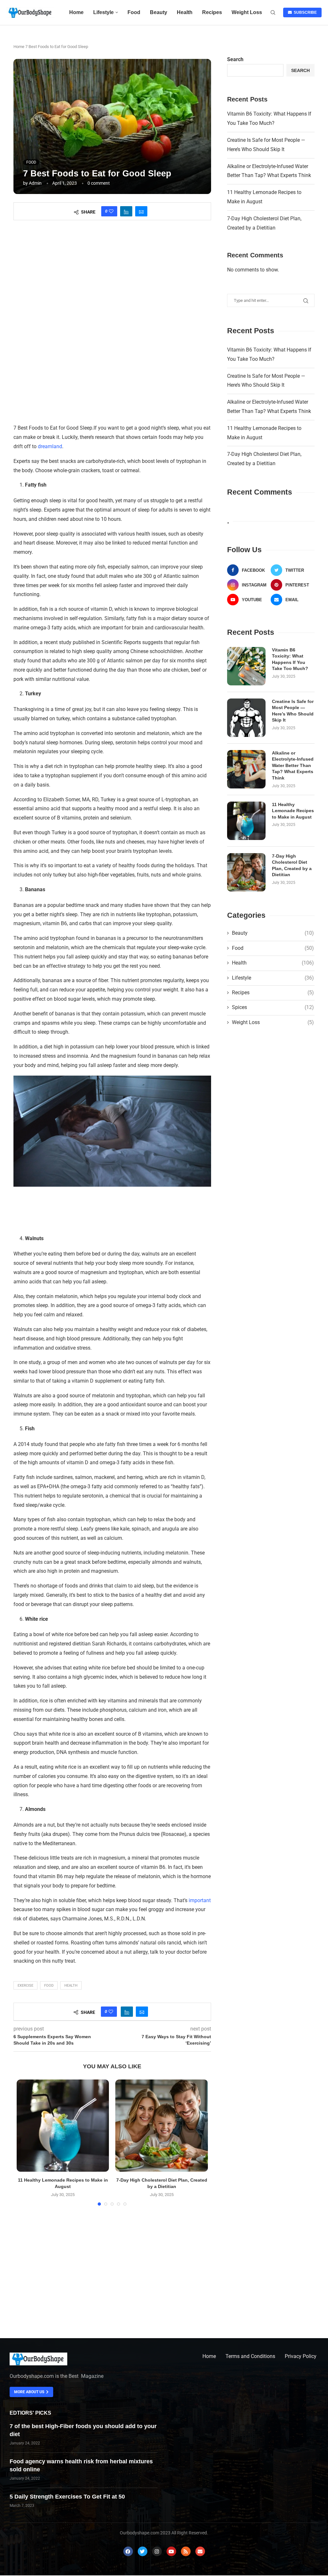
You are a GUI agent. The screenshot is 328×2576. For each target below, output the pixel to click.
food (49, 1986)
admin (35, 183)
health (71, 1986)
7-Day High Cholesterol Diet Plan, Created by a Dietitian (292, 865)
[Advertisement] (112, 281)
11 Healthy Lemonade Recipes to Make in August (293, 811)
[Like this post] (111, 211)
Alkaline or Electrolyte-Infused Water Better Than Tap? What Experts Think (293, 765)
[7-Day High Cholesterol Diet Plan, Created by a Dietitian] (161, 2126)
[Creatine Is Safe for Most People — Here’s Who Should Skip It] (246, 718)
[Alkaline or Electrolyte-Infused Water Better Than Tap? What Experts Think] (246, 769)
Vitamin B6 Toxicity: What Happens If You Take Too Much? (290, 659)
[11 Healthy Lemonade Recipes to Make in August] (63, 2126)
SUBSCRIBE (304, 12)
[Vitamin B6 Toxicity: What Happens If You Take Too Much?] (246, 666)
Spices (273, 1007)
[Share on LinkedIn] (126, 211)
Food (134, 12)
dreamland (50, 446)
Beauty (159, 12)
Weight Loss (247, 12)
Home (76, 12)
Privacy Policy (301, 2356)
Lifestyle (103, 12)
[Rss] (186, 2551)
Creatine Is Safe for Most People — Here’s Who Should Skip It (293, 711)
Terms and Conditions (250, 2356)
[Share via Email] (141, 211)
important (200, 1900)
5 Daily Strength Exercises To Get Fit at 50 (67, 2497)
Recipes (212, 12)
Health (185, 12)
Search (235, 59)
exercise (25, 1986)
